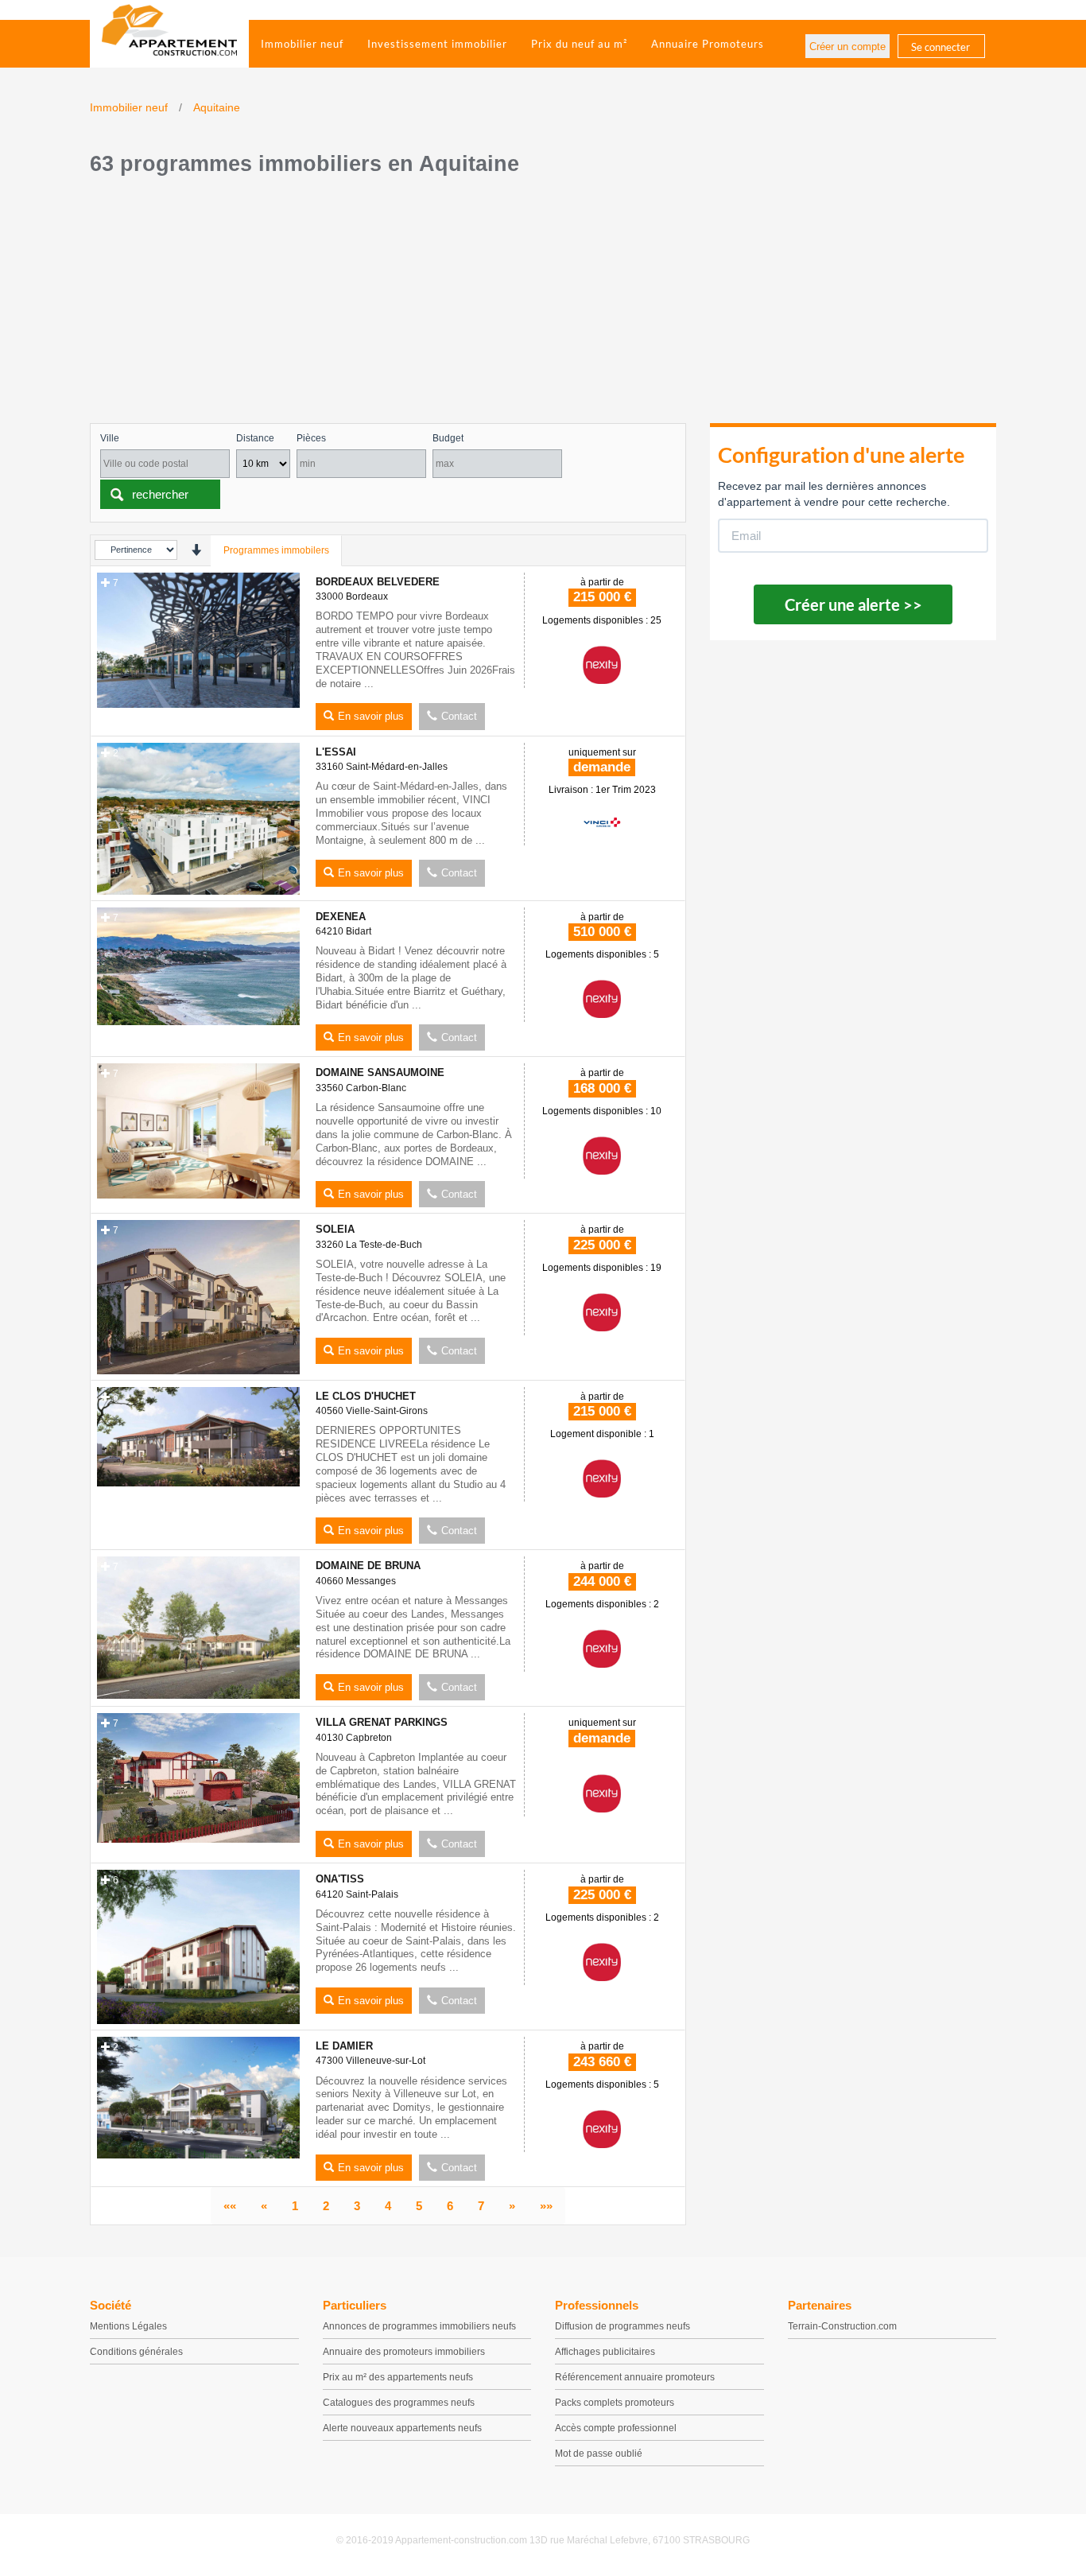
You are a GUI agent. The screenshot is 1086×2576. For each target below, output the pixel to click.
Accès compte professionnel (616, 2428)
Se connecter (941, 47)
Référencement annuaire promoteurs (635, 2377)
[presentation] (196, 550)
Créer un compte (847, 47)
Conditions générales (136, 2352)
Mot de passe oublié (599, 2454)
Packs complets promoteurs (615, 2403)
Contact (459, 716)
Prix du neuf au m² (579, 44)
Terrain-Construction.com (842, 2326)
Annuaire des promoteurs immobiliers (404, 2352)
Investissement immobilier (437, 44)
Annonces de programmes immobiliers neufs (419, 2326)
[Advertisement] (543, 304)
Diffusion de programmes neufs (623, 2326)
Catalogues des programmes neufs (399, 2403)
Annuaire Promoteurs (708, 44)
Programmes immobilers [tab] (276, 550)
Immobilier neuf (302, 44)
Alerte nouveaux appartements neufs (402, 2428)
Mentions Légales (128, 2326)
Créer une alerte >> (853, 604)
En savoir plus (371, 716)
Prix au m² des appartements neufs (398, 2377)
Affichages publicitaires (605, 2352)
